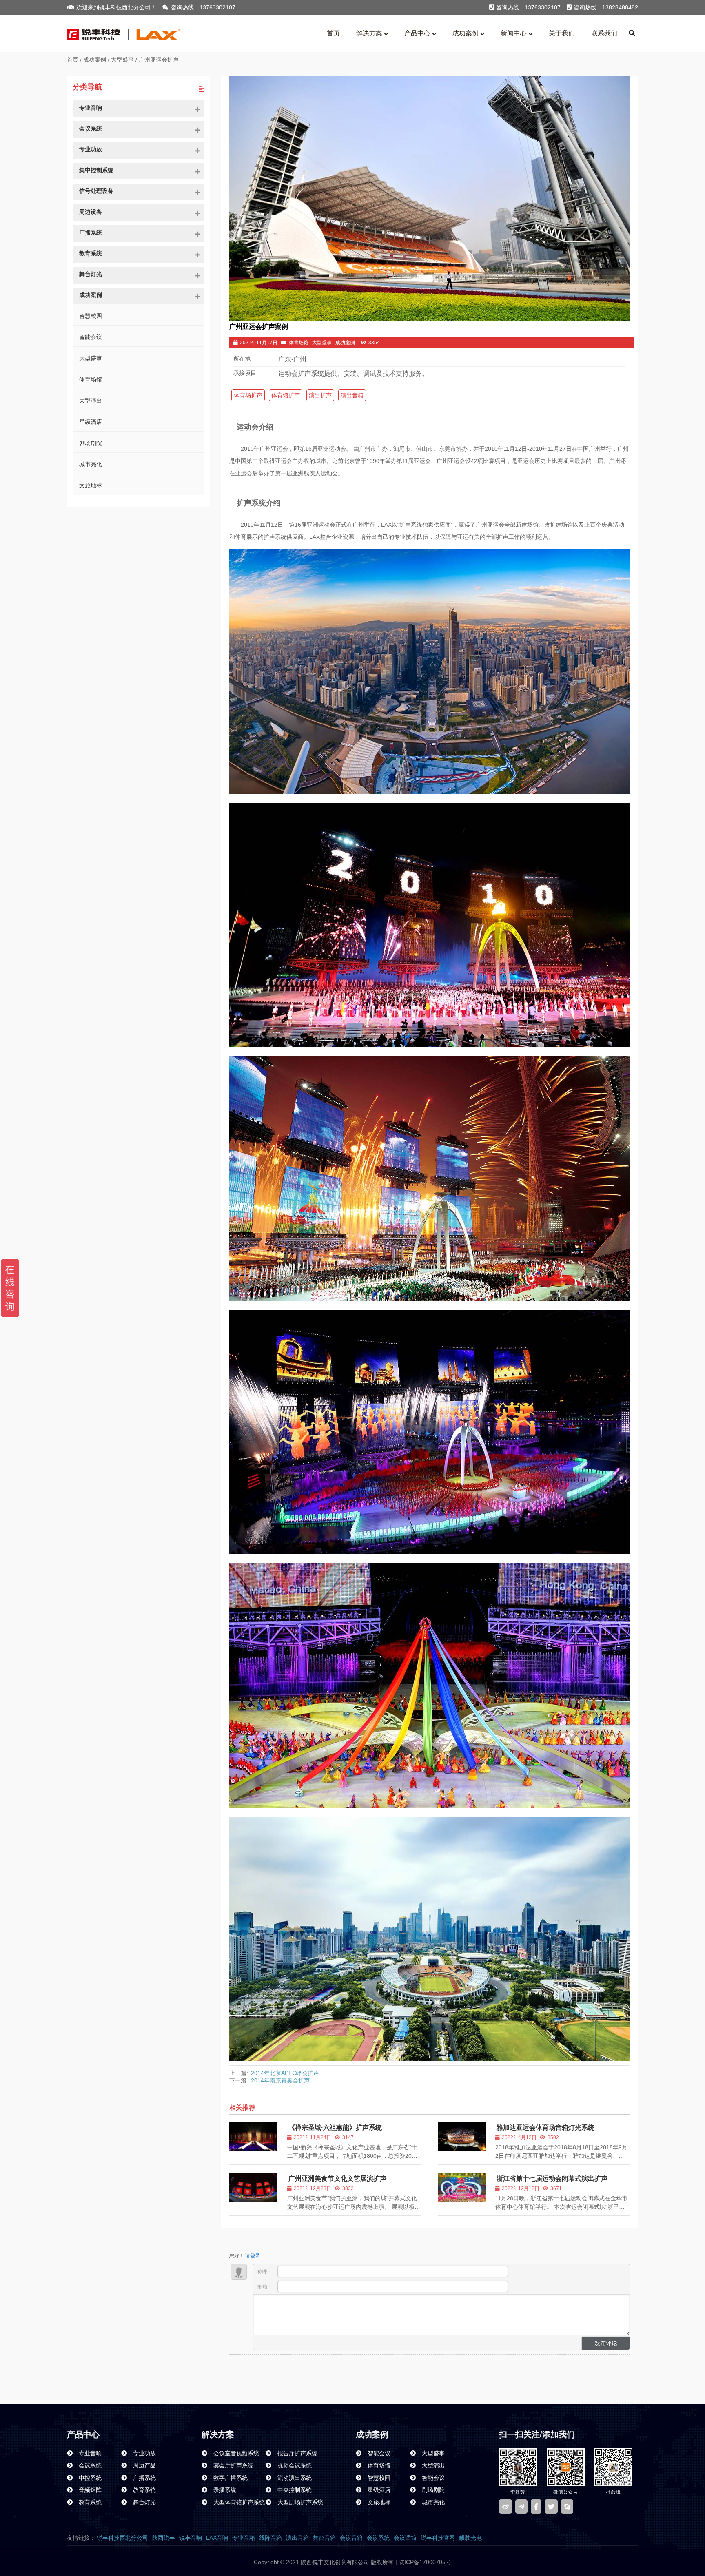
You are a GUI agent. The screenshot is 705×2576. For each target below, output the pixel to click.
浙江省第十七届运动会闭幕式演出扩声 (552, 2178)
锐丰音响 (191, 2538)
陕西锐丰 (164, 2538)
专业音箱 (244, 2538)
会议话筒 (405, 2538)
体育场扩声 (248, 395)
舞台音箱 (324, 2538)
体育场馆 (299, 343)
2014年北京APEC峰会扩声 (285, 2073)
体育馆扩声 (286, 395)
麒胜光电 (470, 2538)
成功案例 (95, 60)
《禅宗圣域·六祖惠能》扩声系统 (335, 2127)
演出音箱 (352, 395)
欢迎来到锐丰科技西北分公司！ (116, 7)
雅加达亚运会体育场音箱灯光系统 (545, 2127)
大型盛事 (122, 60)
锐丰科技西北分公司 (122, 2538)
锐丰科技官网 (438, 2538)
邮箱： (265, 2287)
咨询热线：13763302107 (203, 7)
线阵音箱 (270, 2538)
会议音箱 (351, 2538)
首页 (73, 60)
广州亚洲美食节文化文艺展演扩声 (337, 2178)
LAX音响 (217, 2538)
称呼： (265, 2272)
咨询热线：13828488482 (606, 7)
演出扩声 (320, 395)
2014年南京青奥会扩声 (280, 2080)
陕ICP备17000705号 (424, 2562)
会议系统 (378, 2538)
